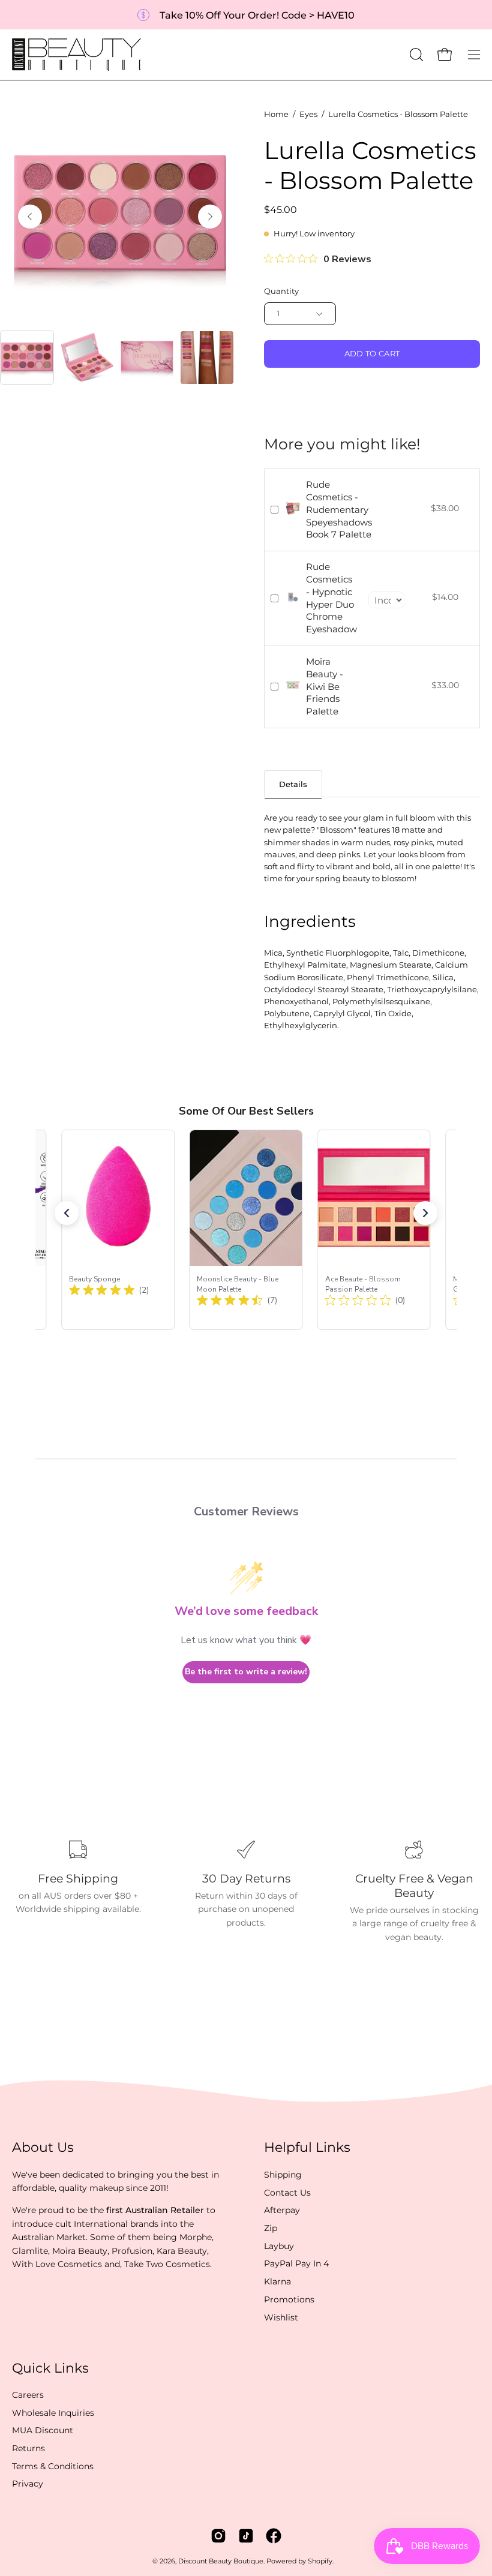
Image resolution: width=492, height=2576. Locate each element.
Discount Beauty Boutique (221, 2561)
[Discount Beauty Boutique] (78, 55)
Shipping (283, 2175)
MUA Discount (43, 2431)
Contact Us (287, 2192)
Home (276, 114)
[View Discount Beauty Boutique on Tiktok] (246, 2536)
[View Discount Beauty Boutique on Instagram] (218, 2536)
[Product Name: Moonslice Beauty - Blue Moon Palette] (246, 1230)
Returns (28, 2448)
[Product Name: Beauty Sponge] (118, 1230)
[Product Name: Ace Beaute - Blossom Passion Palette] (374, 1230)
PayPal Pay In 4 (296, 2263)
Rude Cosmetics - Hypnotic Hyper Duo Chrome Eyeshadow (331, 598)
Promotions (289, 2299)
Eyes (308, 114)
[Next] (210, 217)
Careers (28, 2395)
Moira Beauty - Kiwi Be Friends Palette (325, 686)
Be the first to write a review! (246, 1672)
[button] (415, 55)
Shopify (320, 2561)
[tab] (293, 784)
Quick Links (50, 2368)
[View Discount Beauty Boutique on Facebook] (274, 2536)
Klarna (277, 2281)
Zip (271, 2228)
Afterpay (282, 2210)
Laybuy (279, 2246)
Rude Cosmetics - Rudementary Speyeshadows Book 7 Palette (339, 509)
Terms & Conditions (53, 2466)
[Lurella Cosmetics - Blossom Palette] (27, 358)
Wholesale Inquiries (53, 2413)
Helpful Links (307, 2147)
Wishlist (281, 2317)
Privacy (28, 2484)
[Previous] (30, 217)
